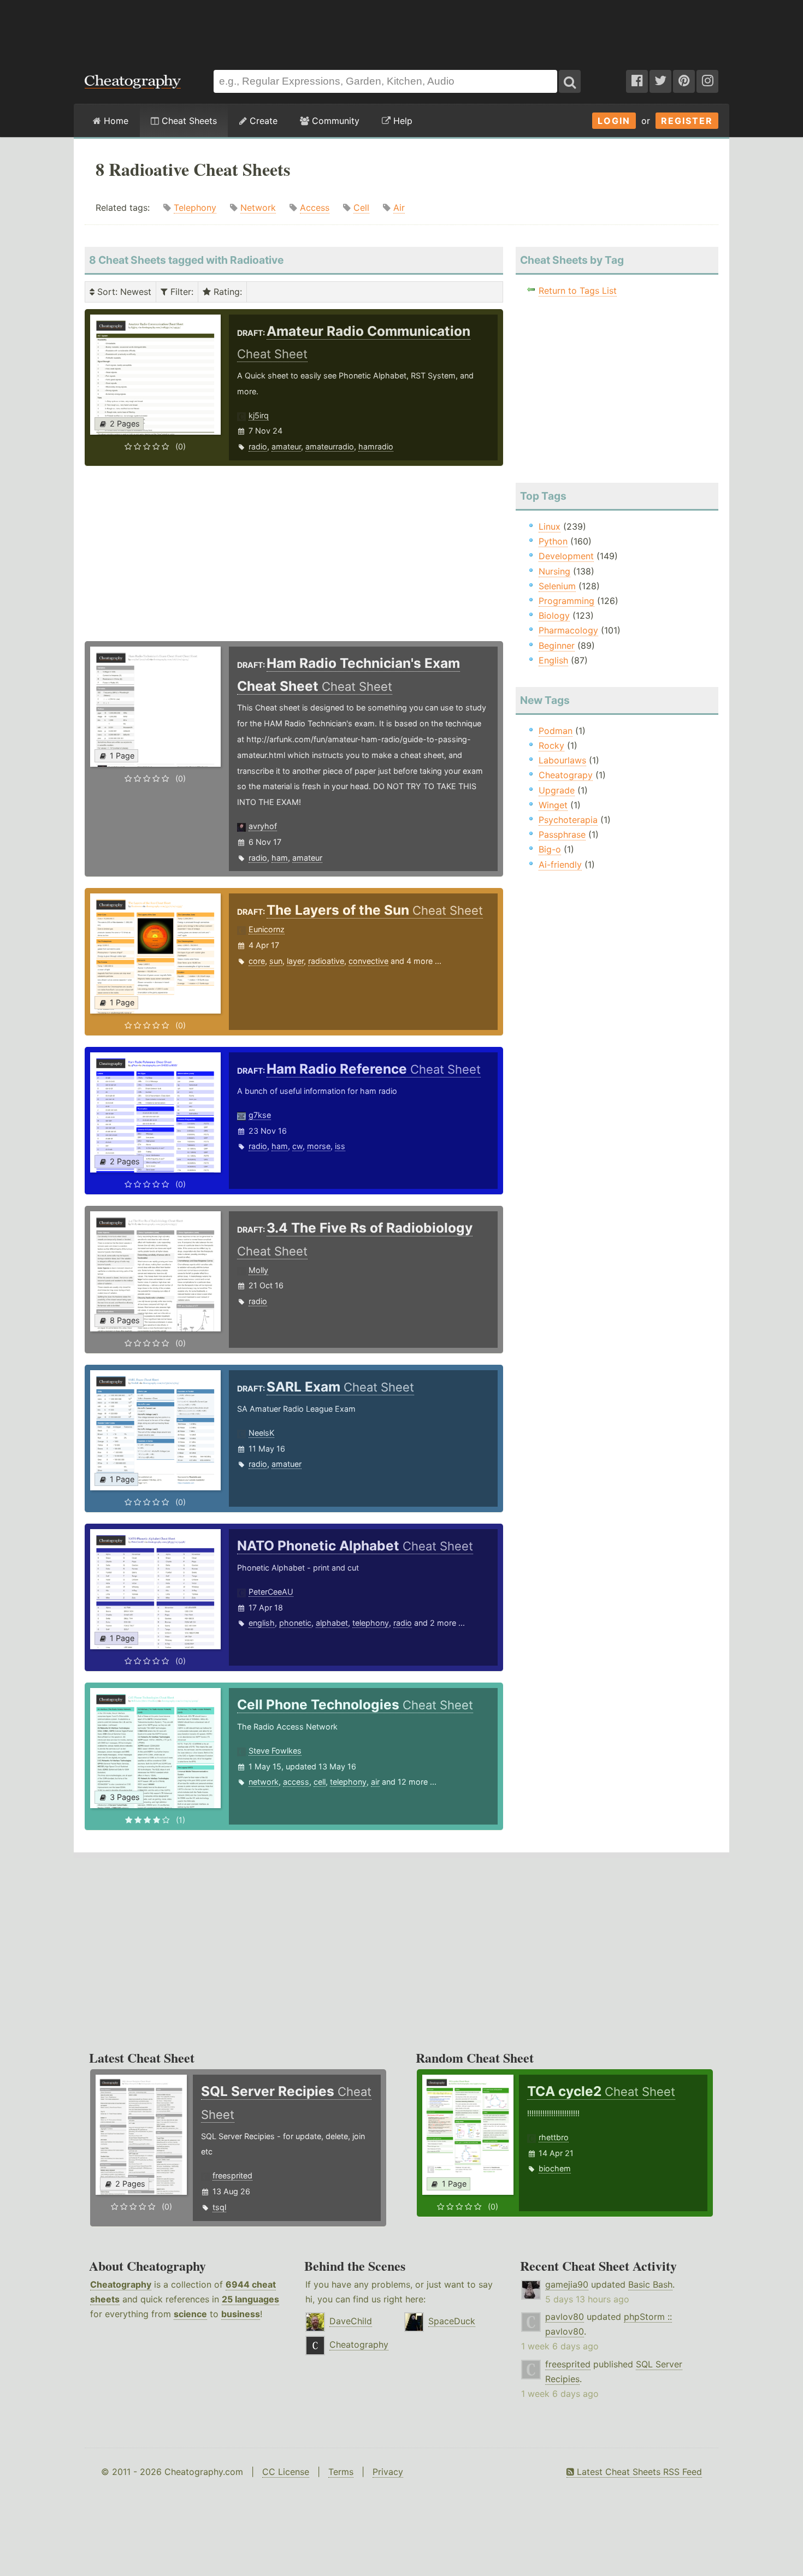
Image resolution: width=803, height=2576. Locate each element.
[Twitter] (660, 81)
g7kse (260, 1115)
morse (319, 1146)
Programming (566, 601)
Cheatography (121, 2284)
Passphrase (562, 834)
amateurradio (330, 446)
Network (258, 208)
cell (320, 1782)
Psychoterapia (568, 820)
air (375, 1782)
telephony (371, 1623)
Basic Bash (650, 2284)
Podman (556, 731)
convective (368, 961)
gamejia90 (567, 2284)
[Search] (570, 81)
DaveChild (351, 2321)
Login (614, 121)
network (264, 1782)
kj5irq (259, 415)
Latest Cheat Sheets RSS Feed (638, 2472)
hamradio (376, 446)
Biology (554, 615)
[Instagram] (707, 81)
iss (340, 1146)
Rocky (551, 745)
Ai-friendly (560, 864)
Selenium (557, 586)
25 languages (250, 2299)
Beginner (557, 646)
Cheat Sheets (188, 121)
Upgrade (557, 790)
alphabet (332, 1623)
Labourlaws (562, 760)
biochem (555, 2168)
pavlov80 (565, 2317)
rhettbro (554, 2137)
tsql (219, 2207)
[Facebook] (637, 81)
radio (258, 446)
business (241, 2314)
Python (553, 541)
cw (297, 1146)
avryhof (263, 826)
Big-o (550, 849)
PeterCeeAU (271, 1592)
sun (276, 961)
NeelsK (261, 1433)
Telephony (195, 208)
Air (399, 208)
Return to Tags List (578, 291)
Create (262, 121)
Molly (258, 1270)
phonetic (295, 1623)
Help (401, 121)
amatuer (287, 1464)
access (296, 1782)
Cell (361, 208)
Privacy (388, 2472)
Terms (341, 2472)
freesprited (232, 2175)
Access (315, 208)
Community (334, 121)
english (262, 1623)
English (553, 660)
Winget (553, 805)
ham (280, 858)
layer (295, 961)
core (257, 961)
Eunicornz (267, 929)
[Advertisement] (401, 29)
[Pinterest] (684, 81)
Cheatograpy (566, 775)
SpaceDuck (452, 2321)
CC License (286, 2472)
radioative (326, 961)
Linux (550, 526)
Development (566, 556)
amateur (286, 446)
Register (687, 121)
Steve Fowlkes (275, 1751)
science (190, 2314)
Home (115, 121)
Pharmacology (568, 630)
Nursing (554, 571)
